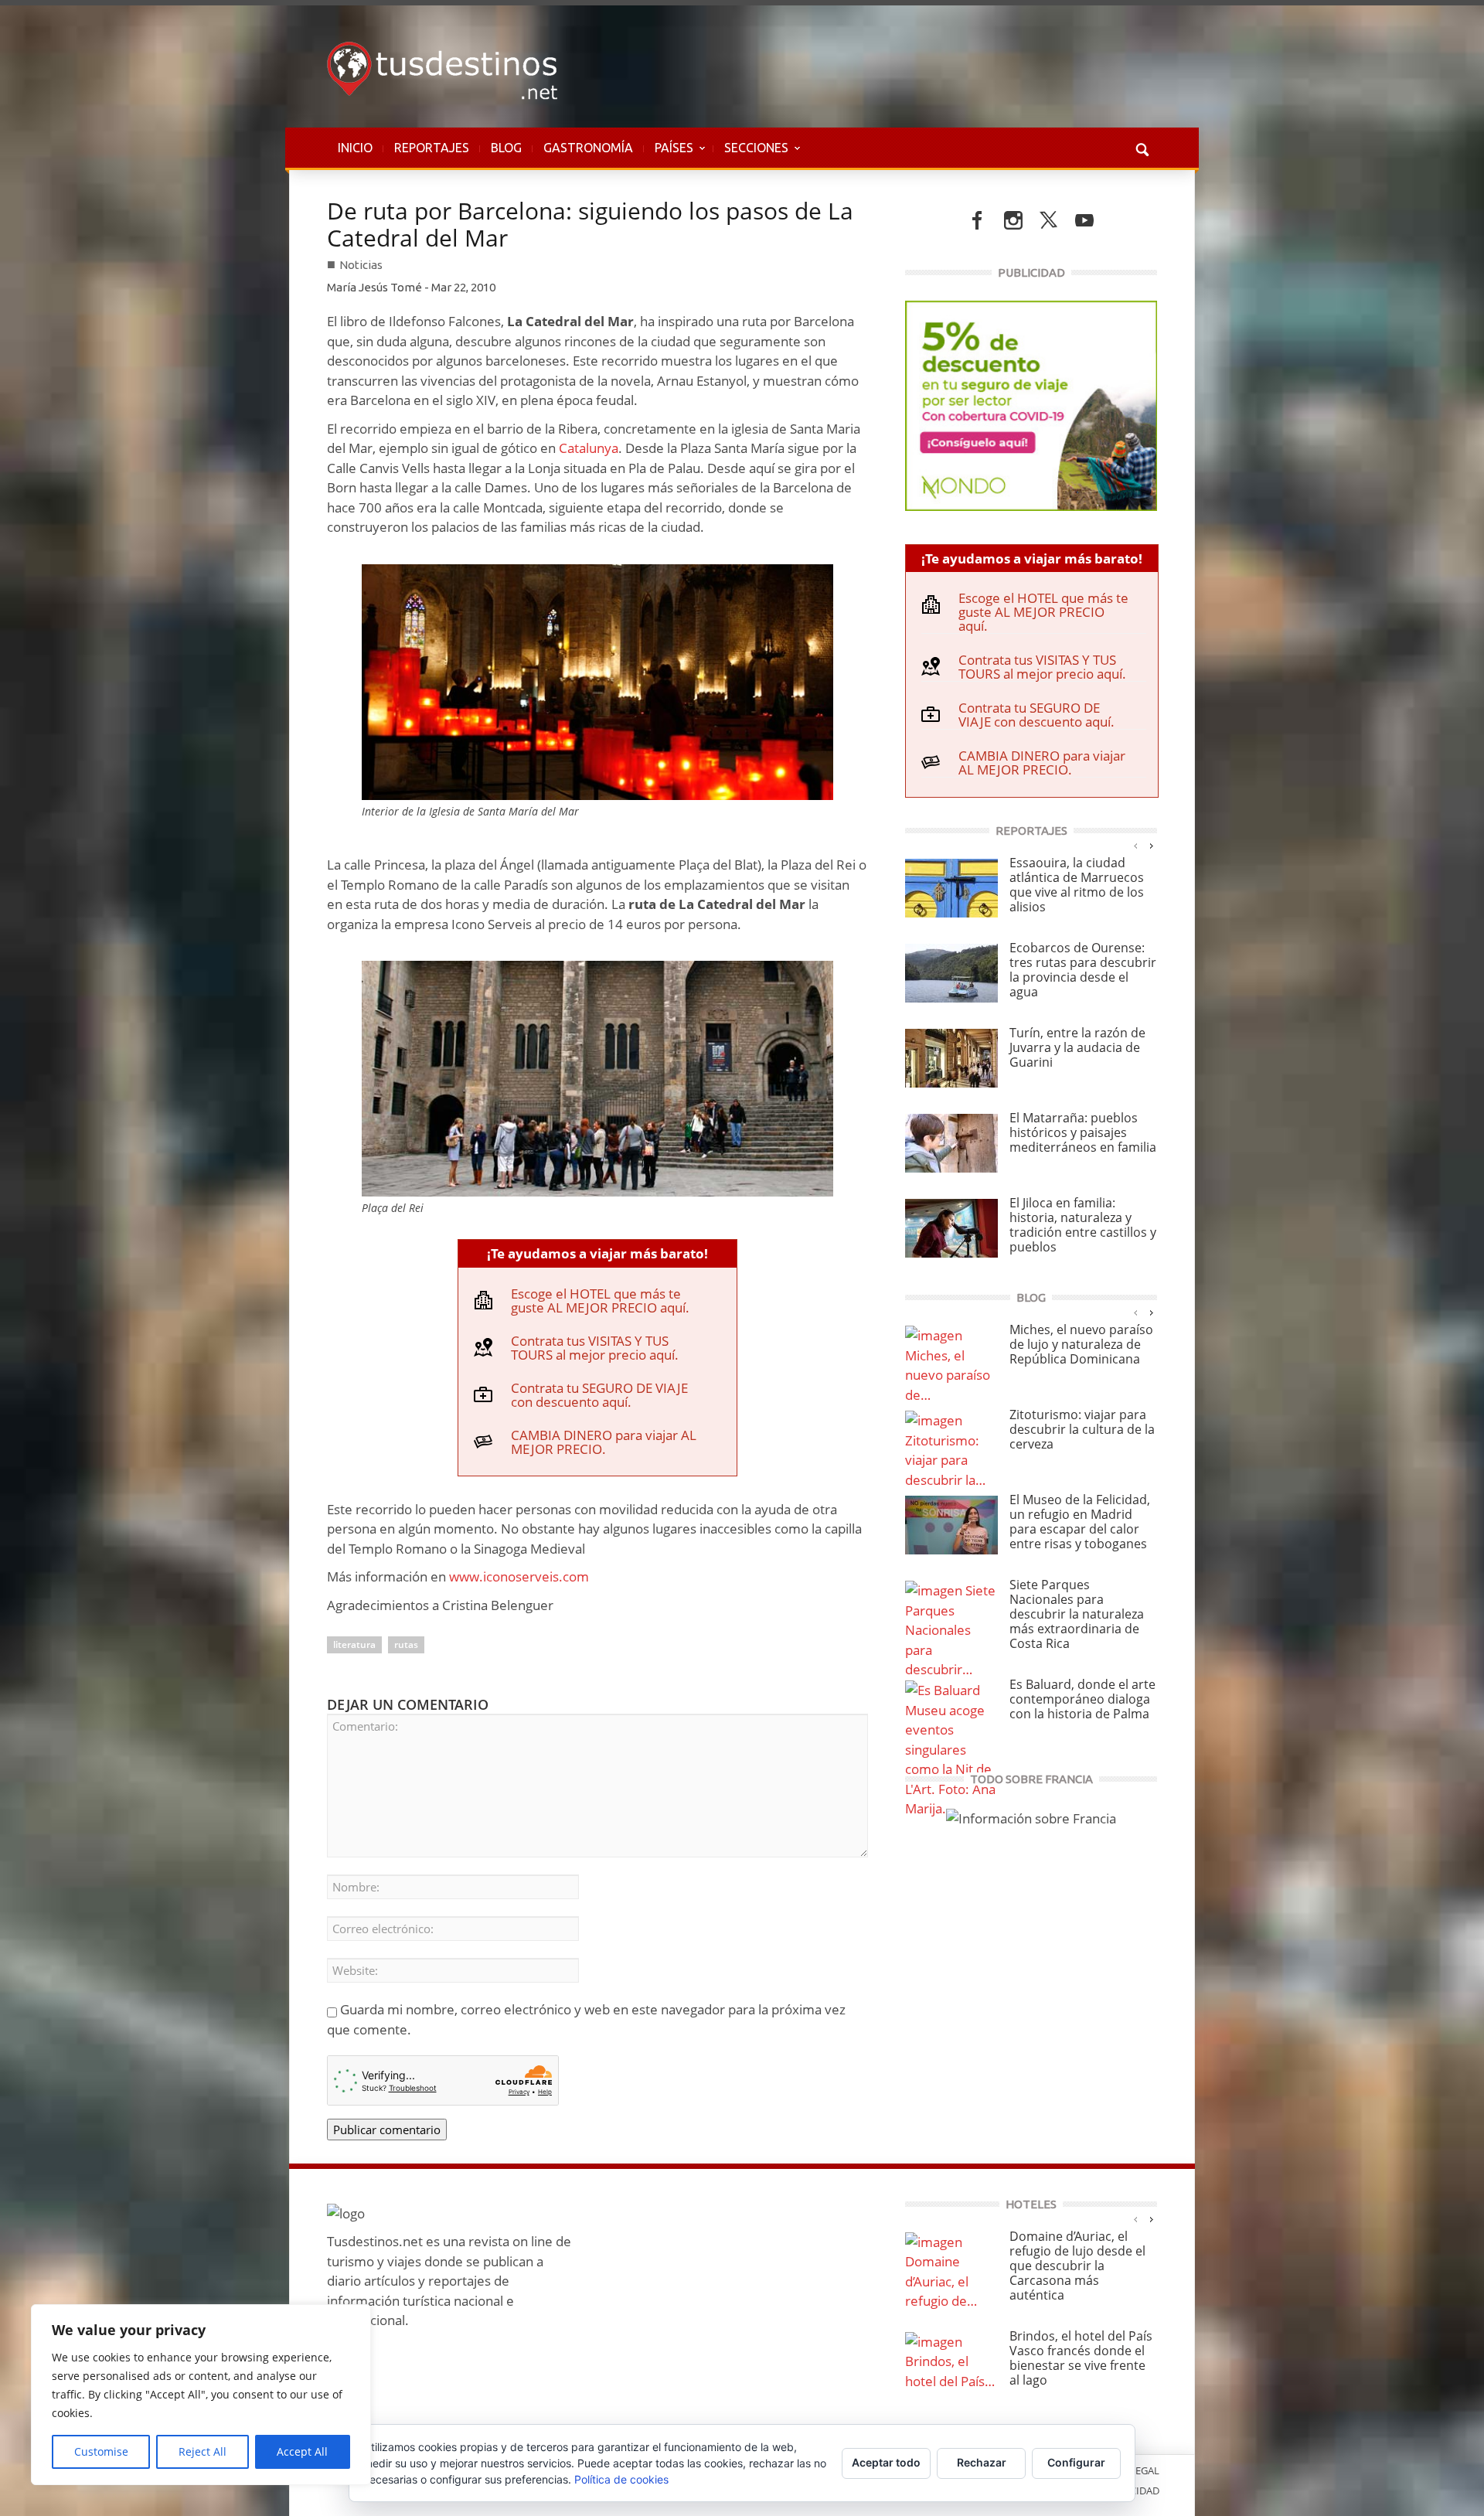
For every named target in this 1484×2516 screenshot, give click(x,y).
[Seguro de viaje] (1031, 404)
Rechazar (982, 2462)
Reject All (203, 2451)
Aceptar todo (886, 2462)
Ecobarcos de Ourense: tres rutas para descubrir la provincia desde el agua (1083, 970)
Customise (101, 2451)
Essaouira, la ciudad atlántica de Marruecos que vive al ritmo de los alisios (1077, 885)
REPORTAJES (432, 148)
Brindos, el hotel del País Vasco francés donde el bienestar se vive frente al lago (1081, 2358)
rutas (406, 1644)
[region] (201, 2395)
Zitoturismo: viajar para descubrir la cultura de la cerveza (1082, 1429)
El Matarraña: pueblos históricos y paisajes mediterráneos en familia (1083, 1132)
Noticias (361, 265)
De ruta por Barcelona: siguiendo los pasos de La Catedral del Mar (590, 224)
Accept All (302, 2451)
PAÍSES (669, 155)
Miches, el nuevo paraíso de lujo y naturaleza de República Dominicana (1081, 1344)
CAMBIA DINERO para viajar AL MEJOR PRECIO (604, 1442)
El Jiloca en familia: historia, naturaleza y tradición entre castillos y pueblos (1083, 1225)
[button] (1142, 148)
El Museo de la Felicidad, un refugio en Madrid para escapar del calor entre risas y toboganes (1080, 1522)
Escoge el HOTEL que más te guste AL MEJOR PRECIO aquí (598, 1301)
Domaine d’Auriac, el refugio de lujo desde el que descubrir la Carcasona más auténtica (1077, 2266)
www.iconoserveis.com (519, 1576)
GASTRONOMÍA (588, 148)
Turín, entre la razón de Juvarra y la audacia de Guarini (1077, 1047)
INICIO (355, 148)
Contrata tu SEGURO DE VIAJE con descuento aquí (599, 1395)
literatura (354, 1644)
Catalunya (589, 448)
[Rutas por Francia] (1031, 1817)
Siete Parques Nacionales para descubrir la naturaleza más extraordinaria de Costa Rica (1077, 1614)
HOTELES (1031, 2204)
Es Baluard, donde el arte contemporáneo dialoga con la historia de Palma (1082, 1699)
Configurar (1076, 2462)
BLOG (506, 148)
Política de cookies (621, 2479)
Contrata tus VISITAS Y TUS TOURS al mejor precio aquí (593, 1348)
